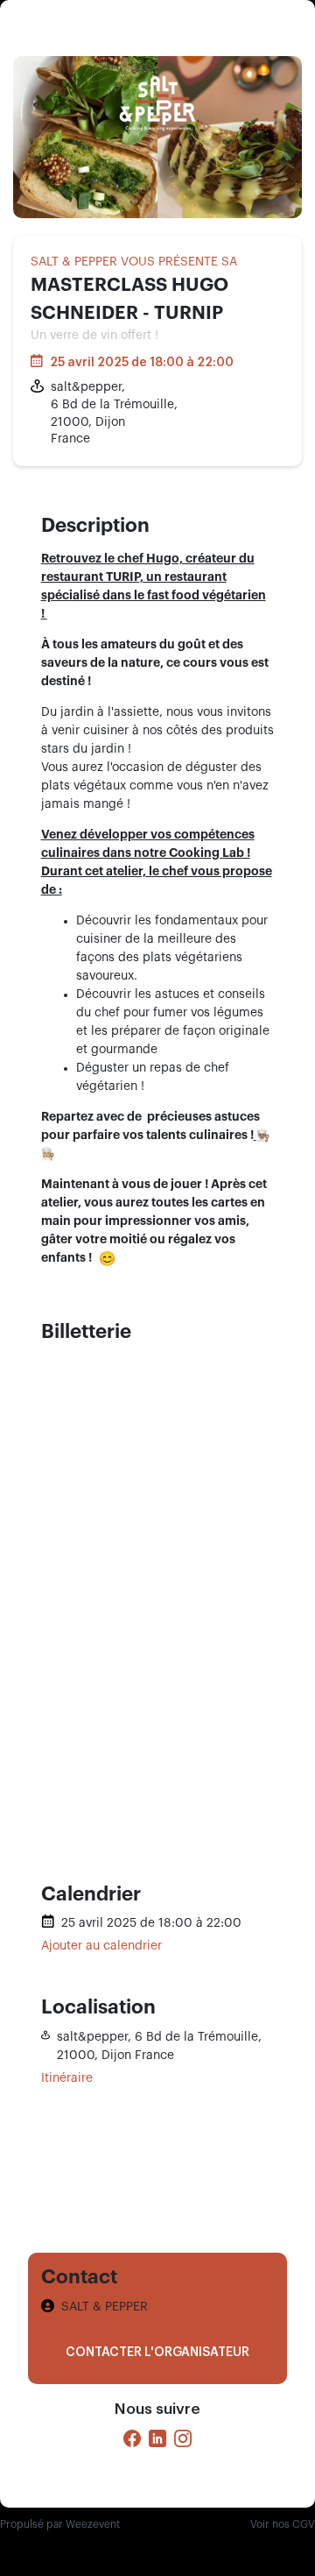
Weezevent (93, 2524)
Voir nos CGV (283, 2524)
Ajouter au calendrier (101, 1946)
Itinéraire (67, 2078)
